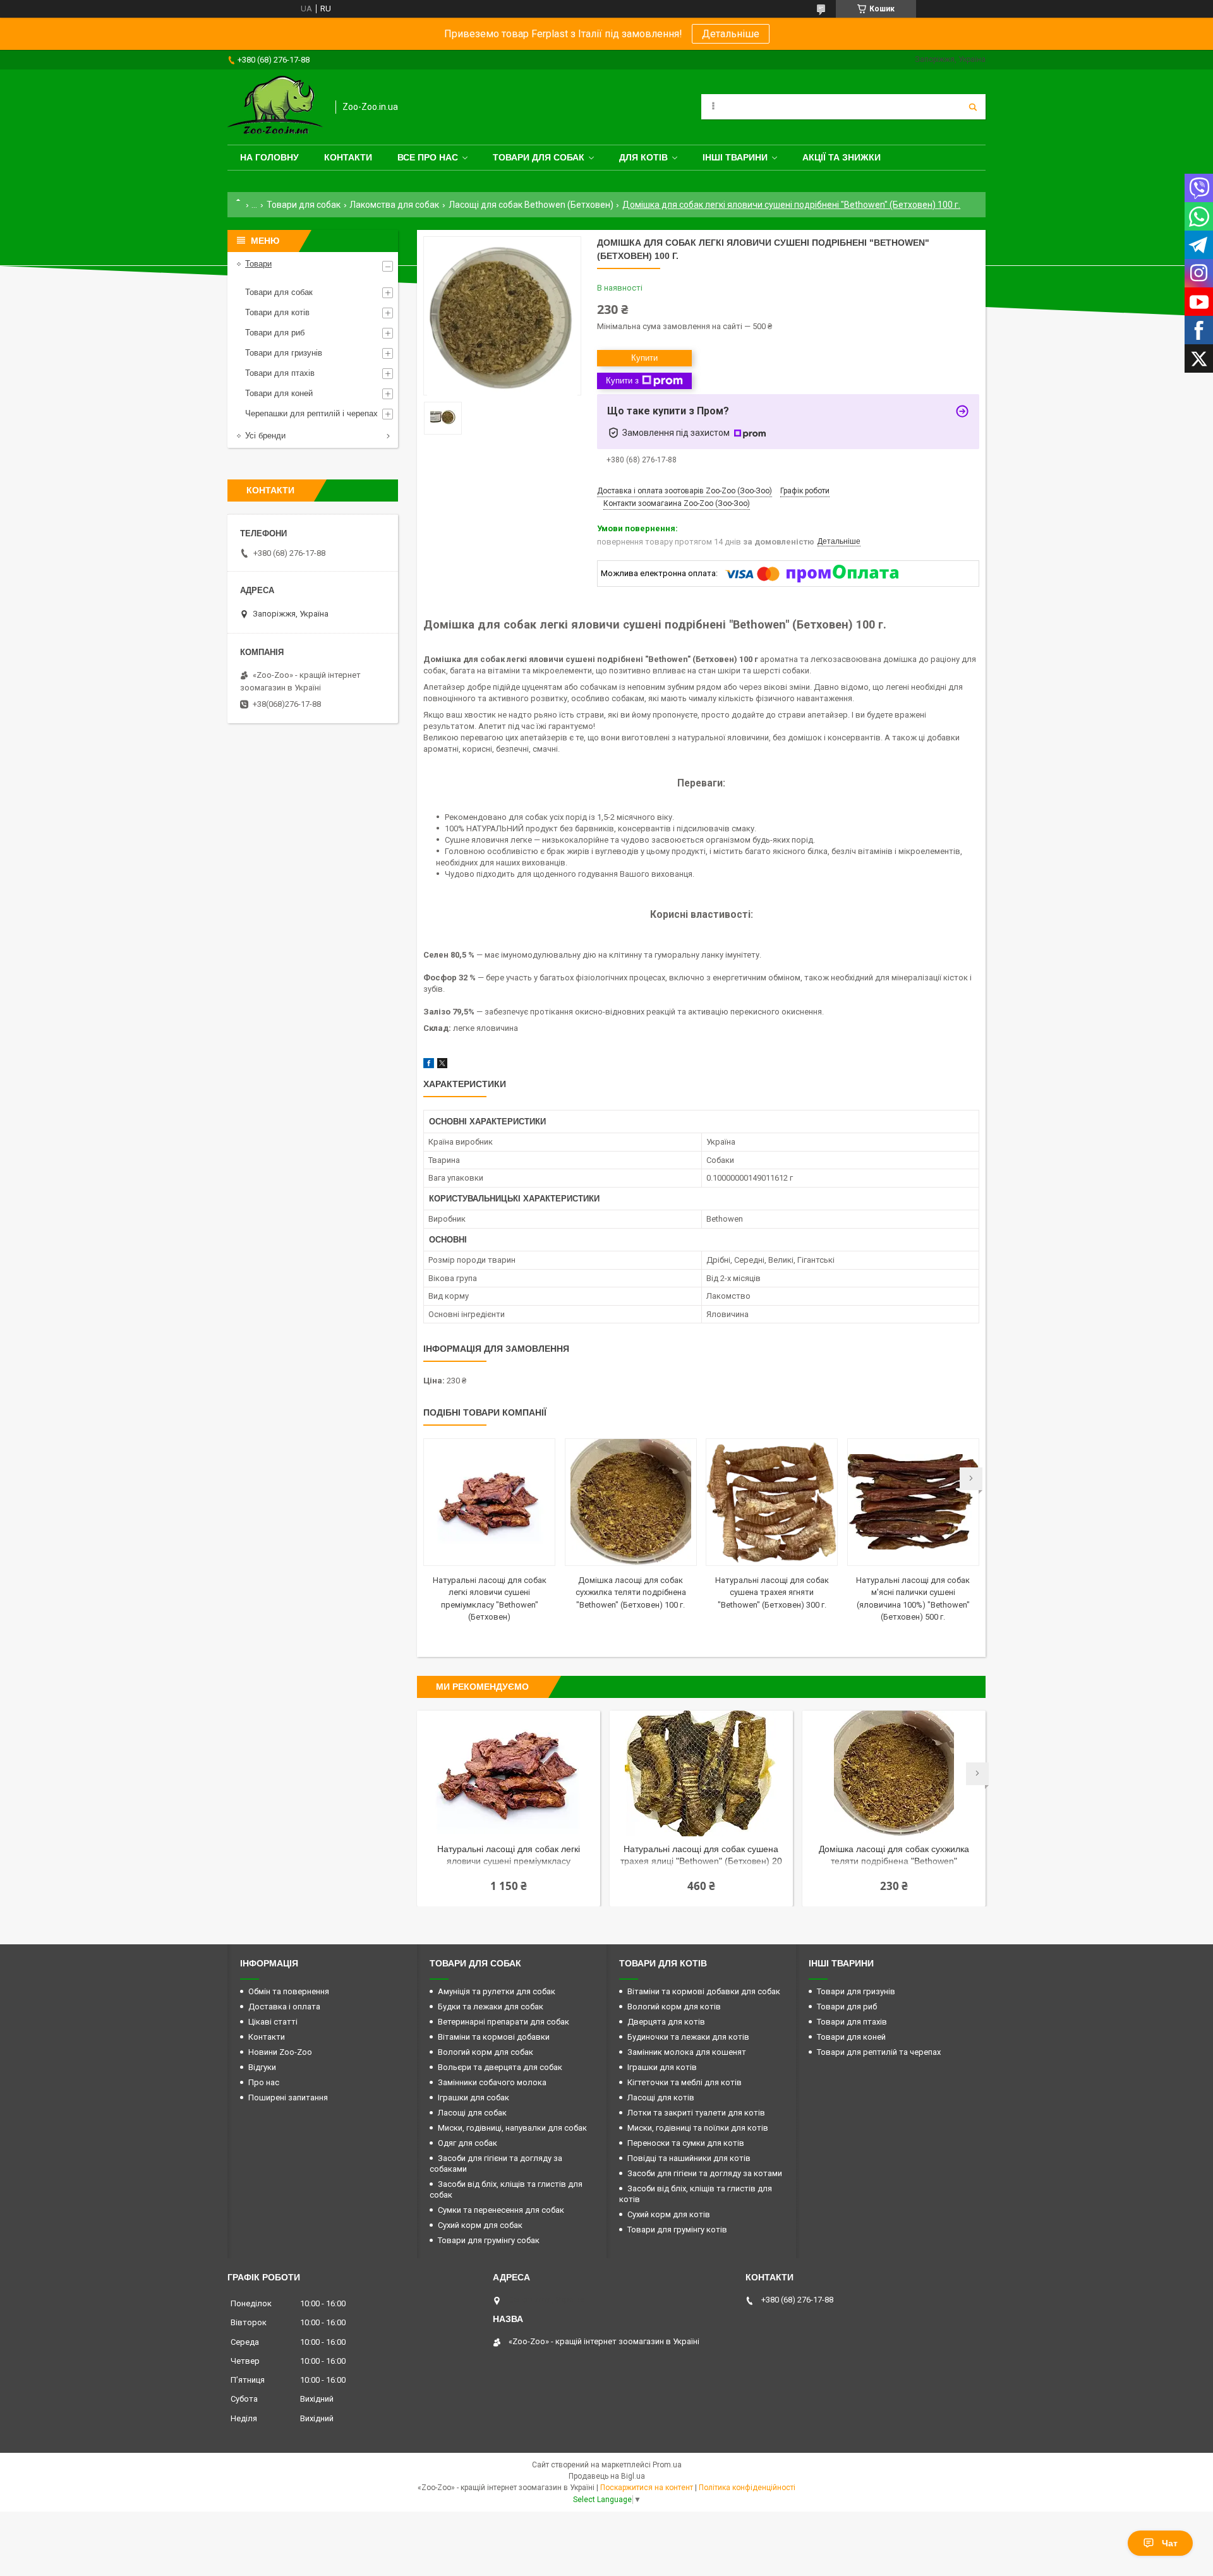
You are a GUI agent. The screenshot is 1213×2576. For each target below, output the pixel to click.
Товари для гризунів (284, 353)
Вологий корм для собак (486, 2052)
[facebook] (429, 1065)
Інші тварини (735, 157)
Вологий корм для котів (674, 2007)
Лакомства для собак (394, 205)
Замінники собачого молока (492, 2082)
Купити (644, 358)
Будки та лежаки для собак (491, 2007)
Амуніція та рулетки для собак (497, 1991)
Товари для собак (539, 157)
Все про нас (428, 157)
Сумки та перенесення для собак (501, 2210)
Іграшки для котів (662, 2067)
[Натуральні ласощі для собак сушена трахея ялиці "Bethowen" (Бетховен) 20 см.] (701, 1774)
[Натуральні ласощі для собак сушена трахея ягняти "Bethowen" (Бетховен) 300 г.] (772, 1502)
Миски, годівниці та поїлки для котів (698, 2128)
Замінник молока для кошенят (687, 2052)
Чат (1170, 2543)
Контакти (348, 157)
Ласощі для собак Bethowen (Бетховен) (531, 205)
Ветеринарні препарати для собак (504, 2022)
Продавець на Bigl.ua (607, 2476)
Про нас (264, 2082)
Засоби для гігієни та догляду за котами (705, 2173)
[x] (442, 1065)
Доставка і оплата (284, 2007)
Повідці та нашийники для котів (689, 2158)
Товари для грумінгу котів (677, 2230)
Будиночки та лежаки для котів (688, 2037)
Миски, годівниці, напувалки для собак (512, 2128)
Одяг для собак (468, 2143)
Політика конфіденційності (747, 2488)
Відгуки (262, 2067)
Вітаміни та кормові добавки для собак (704, 1991)
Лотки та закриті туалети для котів (696, 2113)
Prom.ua (667, 2465)
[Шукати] (973, 107)
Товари (258, 264)
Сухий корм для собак (480, 2225)
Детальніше (731, 34)
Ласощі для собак (472, 2113)
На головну (269, 157)
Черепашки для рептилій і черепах (311, 413)
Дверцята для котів (666, 2022)
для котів (643, 157)
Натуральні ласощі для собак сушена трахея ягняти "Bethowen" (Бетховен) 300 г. (772, 1592)
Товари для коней (279, 393)
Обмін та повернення (289, 1991)
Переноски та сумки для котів (686, 2143)
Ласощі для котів (661, 2098)
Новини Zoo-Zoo (280, 2052)
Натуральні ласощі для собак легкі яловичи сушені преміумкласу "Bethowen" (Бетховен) (509, 1856)
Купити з (622, 381)
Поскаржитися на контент (647, 2488)
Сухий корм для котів (669, 2214)
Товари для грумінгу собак (489, 2240)
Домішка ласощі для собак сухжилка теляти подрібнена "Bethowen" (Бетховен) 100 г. (631, 1592)
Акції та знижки (842, 157)
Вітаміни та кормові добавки (494, 2037)
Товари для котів (277, 312)
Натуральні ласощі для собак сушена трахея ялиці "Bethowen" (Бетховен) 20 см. (701, 1856)
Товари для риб (275, 333)
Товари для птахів (280, 373)
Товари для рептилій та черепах (879, 2052)
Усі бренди (265, 436)
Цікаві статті (273, 2022)
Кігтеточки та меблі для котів (685, 2082)
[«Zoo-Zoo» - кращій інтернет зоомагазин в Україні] (275, 107)
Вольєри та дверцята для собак (500, 2067)
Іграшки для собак (474, 2098)
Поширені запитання (288, 2098)
